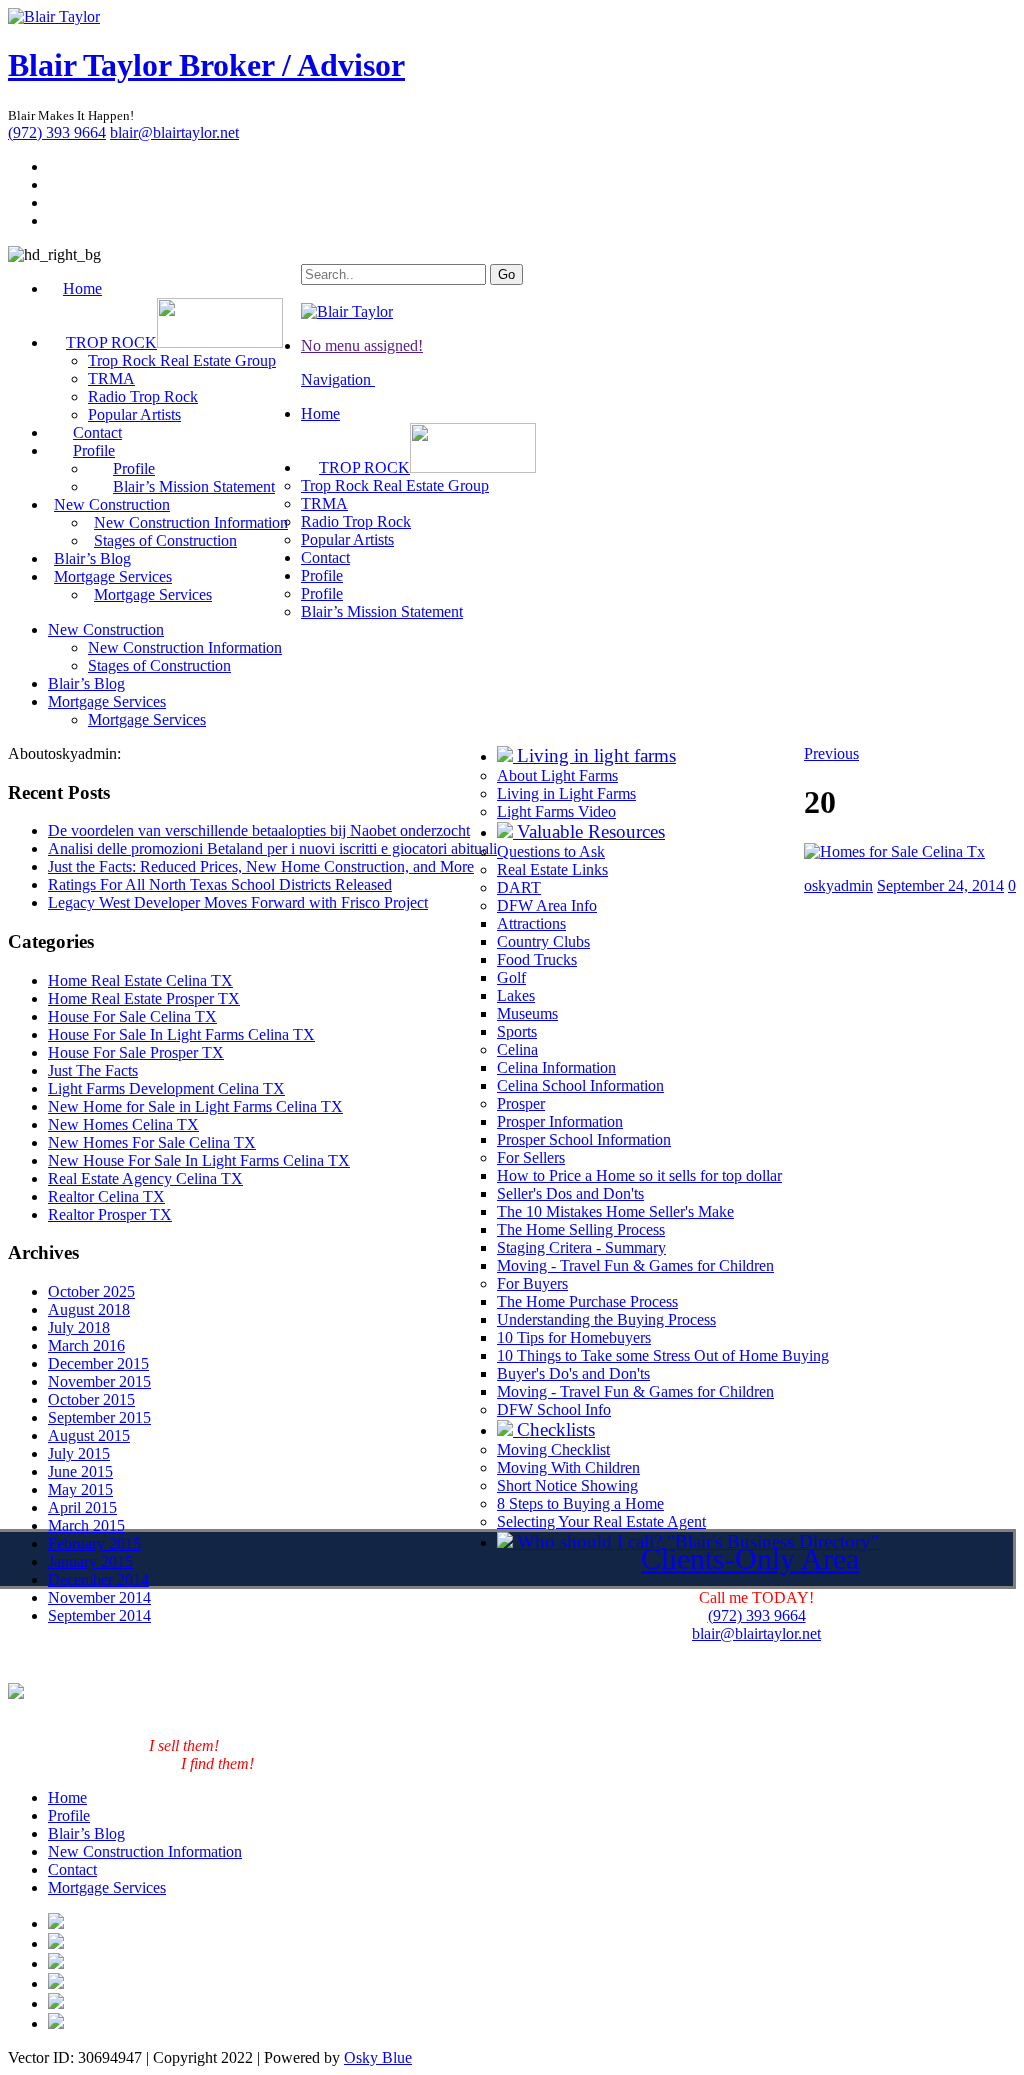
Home (82, 288)
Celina (517, 1049)
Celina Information (556, 1067)
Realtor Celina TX (106, 1196)
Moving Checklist (553, 1449)
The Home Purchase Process (587, 1301)
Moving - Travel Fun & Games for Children (635, 1265)
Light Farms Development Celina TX (166, 1088)
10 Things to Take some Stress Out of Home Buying (663, 1355)
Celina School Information (580, 1085)
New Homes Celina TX (123, 1124)
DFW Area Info (547, 905)
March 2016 (86, 1345)
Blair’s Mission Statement (194, 486)
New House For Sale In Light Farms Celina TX (199, 1160)
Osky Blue (378, 2057)
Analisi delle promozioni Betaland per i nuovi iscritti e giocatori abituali (272, 848)
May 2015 (80, 1489)
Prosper (521, 1103)
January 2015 (90, 1561)
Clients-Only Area (750, 1558)
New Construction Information (185, 647)
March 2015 (86, 1525)
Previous (831, 753)
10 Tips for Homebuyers (574, 1337)
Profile (322, 575)
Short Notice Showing (567, 1485)
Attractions (531, 923)
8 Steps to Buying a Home (580, 1503)
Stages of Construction (165, 540)
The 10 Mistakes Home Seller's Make (615, 1211)
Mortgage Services (153, 594)
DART (519, 887)
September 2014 (99, 1615)
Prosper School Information (584, 1139)
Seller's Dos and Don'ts (570, 1193)
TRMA (111, 378)
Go (506, 274)
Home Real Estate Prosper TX (144, 998)
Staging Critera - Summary (581, 1247)
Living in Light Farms (566, 793)
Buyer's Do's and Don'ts (573, 1373)
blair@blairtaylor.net (174, 132)
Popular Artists (347, 539)
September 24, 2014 (940, 885)
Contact (325, 557)
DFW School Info (554, 1409)
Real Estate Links (552, 869)
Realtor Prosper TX (110, 1214)
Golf (511, 977)
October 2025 (91, 1291)
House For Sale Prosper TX (136, 1052)
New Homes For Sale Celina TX (152, 1142)
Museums (527, 1013)
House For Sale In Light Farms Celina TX (181, 1034)
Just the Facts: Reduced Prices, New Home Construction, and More (261, 866)
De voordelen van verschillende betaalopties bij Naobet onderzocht (259, 830)
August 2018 (89, 1309)
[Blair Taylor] (54, 16)
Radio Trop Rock (143, 396)
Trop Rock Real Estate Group (182, 360)
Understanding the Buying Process (606, 1319)
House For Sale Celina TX (132, 1016)
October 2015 (91, 1399)
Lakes (516, 995)
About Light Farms (557, 775)
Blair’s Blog (86, 683)
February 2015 (94, 1543)
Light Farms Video (556, 811)
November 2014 (99, 1597)
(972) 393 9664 (57, 132)
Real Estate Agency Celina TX (145, 1178)
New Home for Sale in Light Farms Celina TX (195, 1106)
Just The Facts (93, 1070)
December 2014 (98, 1579)
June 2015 (80, 1471)
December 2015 (98, 1363)
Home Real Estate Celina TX (140, 980)
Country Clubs (543, 941)
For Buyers (532, 1283)
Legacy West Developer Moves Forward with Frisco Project (238, 902)
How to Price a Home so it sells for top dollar (639, 1175)
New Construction (106, 629)
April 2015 (82, 1507)
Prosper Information (560, 1121)
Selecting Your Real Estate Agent (601, 1521)
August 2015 (89, 1435)
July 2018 (79, 1327)
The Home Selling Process (581, 1229)
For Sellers (531, 1157)
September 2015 (99, 1417)
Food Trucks (537, 959)
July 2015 (79, 1453)
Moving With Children (568, 1467)
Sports (517, 1031)
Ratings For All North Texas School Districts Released (220, 884)
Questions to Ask (551, 851)
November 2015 (99, 1381)
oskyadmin (838, 885)
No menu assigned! (362, 345)
